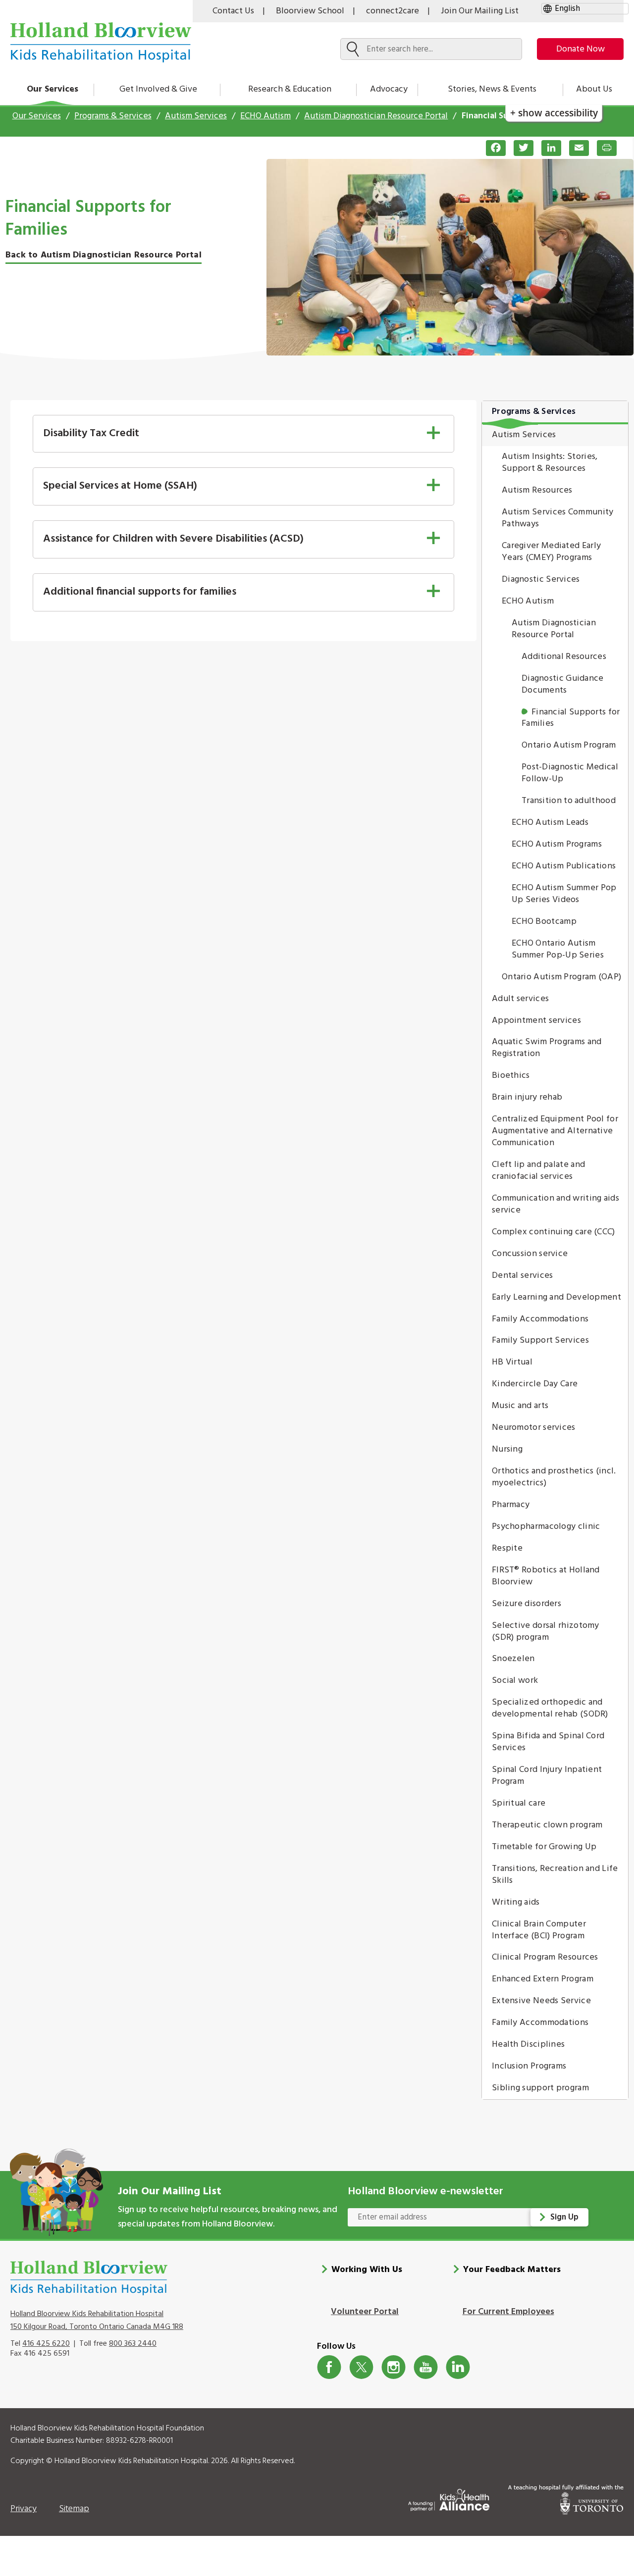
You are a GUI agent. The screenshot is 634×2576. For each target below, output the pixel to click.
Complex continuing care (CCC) (554, 1232)
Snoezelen (513, 1659)
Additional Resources (564, 657)
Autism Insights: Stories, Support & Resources (550, 463)
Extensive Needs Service (541, 2001)
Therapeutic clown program (547, 1825)
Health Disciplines (528, 2045)
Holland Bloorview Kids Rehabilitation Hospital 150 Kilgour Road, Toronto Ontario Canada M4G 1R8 (97, 2321)
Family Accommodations (540, 1319)
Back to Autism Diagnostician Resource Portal (104, 255)
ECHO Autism (265, 116)
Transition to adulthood (569, 801)
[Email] (575, 148)
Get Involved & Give (158, 89)
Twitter (361, 2367)
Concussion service (530, 1254)
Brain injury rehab (527, 1097)
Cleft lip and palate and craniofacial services (538, 1171)
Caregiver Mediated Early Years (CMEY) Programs (551, 552)
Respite (507, 1548)
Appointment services (536, 1021)
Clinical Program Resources (545, 1957)
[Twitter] (520, 148)
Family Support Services (540, 1340)
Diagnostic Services (541, 580)
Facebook (329, 2367)
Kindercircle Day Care (535, 1384)
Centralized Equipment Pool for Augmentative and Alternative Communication (555, 1131)
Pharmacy (511, 1505)
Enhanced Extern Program (543, 1979)
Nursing (507, 1449)
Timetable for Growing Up (544, 1847)
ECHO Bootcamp (544, 922)
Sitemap (74, 2509)
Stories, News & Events (492, 89)
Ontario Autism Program (569, 745)
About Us (594, 89)
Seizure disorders (527, 1604)
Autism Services (196, 116)
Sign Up (564, 2217)
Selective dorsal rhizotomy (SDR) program (546, 1632)
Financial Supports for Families (571, 718)
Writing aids (516, 1902)
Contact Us (233, 11)
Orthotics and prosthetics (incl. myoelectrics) (554, 1477)
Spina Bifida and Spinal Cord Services (548, 1742)
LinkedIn (458, 2367)
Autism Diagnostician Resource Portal (376, 116)
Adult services (520, 999)
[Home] (101, 42)
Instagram (394, 2367)
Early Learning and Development (556, 1297)
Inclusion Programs (529, 2066)
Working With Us (367, 2270)
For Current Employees (508, 2312)
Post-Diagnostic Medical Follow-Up (570, 773)
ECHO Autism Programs (557, 844)
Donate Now (581, 49)
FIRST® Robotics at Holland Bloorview (546, 1576)
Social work (515, 1681)
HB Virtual (512, 1362)
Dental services (523, 1276)
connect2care (393, 11)
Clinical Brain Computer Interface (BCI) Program (539, 1930)
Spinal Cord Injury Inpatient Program (547, 1776)
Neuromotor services (534, 1428)
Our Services (53, 89)
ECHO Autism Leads (550, 823)
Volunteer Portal (365, 2312)
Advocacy (389, 89)
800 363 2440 (133, 2344)
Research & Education (290, 89)
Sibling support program (540, 2088)
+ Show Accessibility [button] (554, 113)
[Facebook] (492, 148)
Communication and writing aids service (555, 1204)
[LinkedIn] (547, 148)
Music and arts (520, 1406)
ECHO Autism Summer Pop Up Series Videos (564, 894)
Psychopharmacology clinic (546, 1527)
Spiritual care (519, 1803)
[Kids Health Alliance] (449, 2498)
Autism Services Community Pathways (558, 518)
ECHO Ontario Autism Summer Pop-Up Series (558, 949)
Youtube (426, 2367)
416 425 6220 (46, 2344)
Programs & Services (113, 116)
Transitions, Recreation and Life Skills (555, 1875)
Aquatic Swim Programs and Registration (547, 1048)
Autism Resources (537, 490)
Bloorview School (310, 11)
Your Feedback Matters (512, 2270)
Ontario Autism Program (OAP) (561, 977)
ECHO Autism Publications (564, 866)
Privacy (24, 2509)
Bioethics (511, 1076)
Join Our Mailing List (480, 11)
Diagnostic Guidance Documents (563, 684)
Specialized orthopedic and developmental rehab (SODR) (550, 1708)
